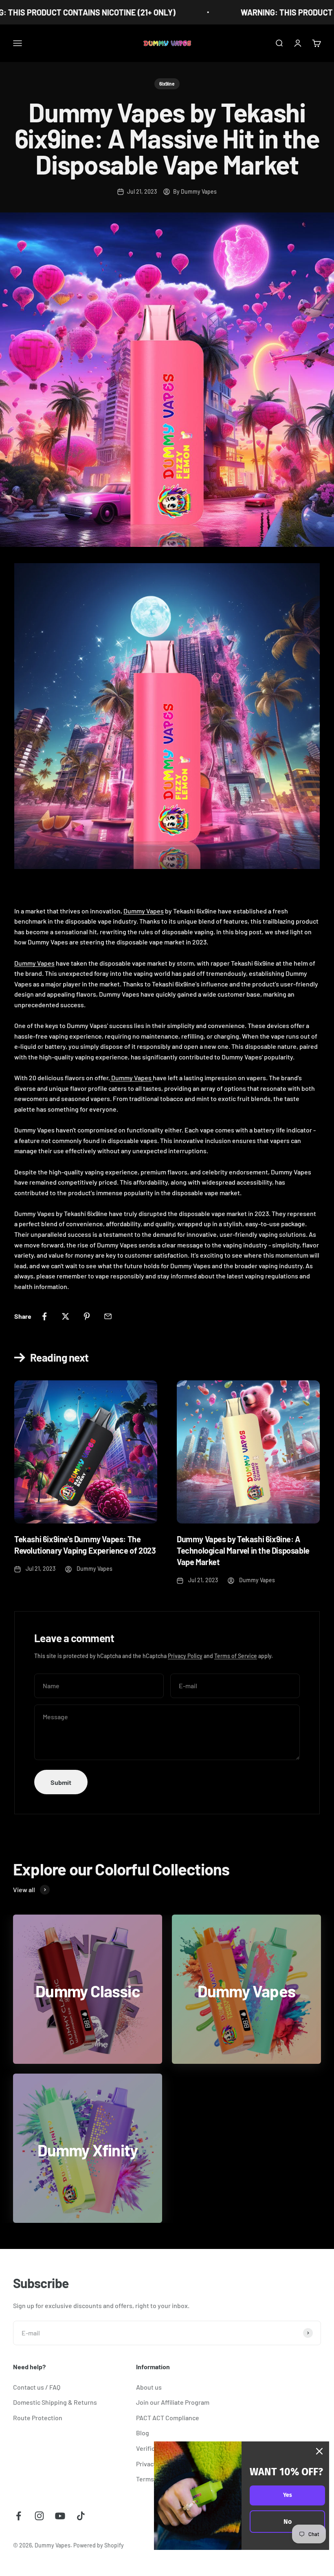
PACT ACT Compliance (168, 2418)
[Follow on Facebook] (19, 2516)
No (288, 2522)
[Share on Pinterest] (87, 1316)
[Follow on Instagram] (39, 2516)
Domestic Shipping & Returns (55, 2402)
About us (149, 2387)
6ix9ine (167, 84)
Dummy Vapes (144, 911)
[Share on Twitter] (66, 1316)
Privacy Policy (185, 1656)
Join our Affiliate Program (173, 2402)
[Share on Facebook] (44, 1316)
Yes (288, 2495)
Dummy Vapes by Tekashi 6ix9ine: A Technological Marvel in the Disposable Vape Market (243, 1550)
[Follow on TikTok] (81, 2516)
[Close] (319, 2451)
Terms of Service (236, 1656)
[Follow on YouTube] (60, 2516)
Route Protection (38, 2418)
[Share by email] (108, 1316)
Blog (143, 2433)
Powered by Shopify (99, 2545)
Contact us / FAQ (37, 2387)
